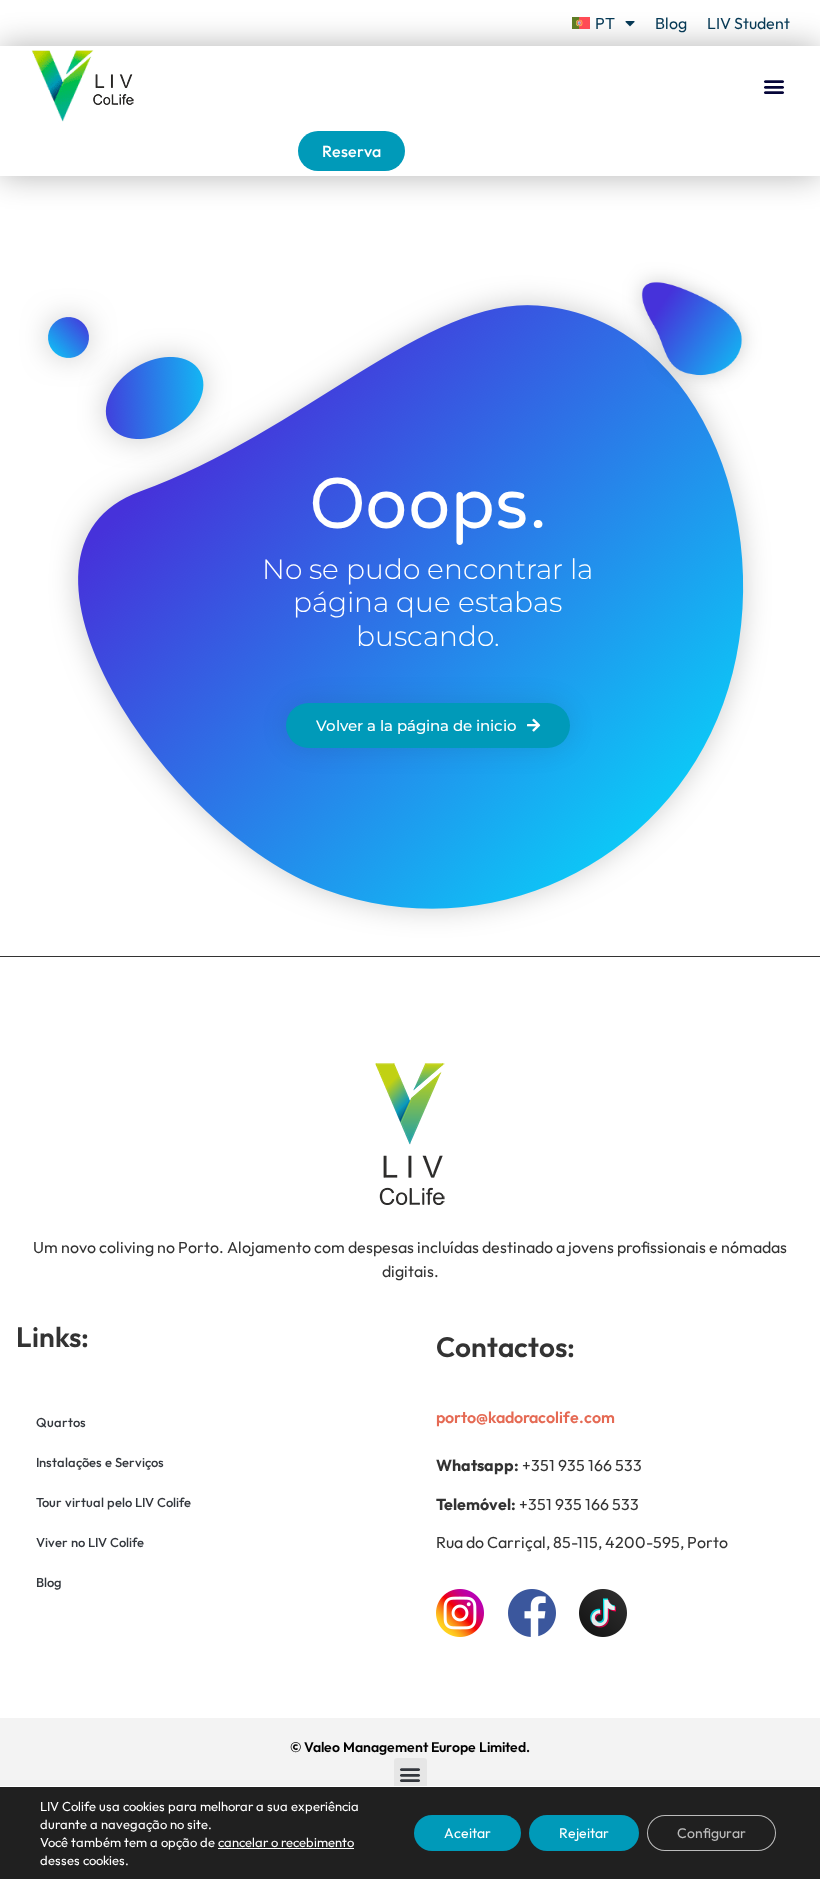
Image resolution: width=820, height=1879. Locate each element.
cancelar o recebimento (286, 1842)
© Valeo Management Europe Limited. (410, 1747)
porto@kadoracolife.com (525, 1417)
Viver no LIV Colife (90, 1542)
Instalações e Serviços (100, 1462)
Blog (671, 23)
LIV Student (748, 23)
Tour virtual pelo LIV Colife (113, 1502)
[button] (773, 86)
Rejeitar (584, 1833)
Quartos (61, 1422)
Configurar (711, 1833)
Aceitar (467, 1833)
